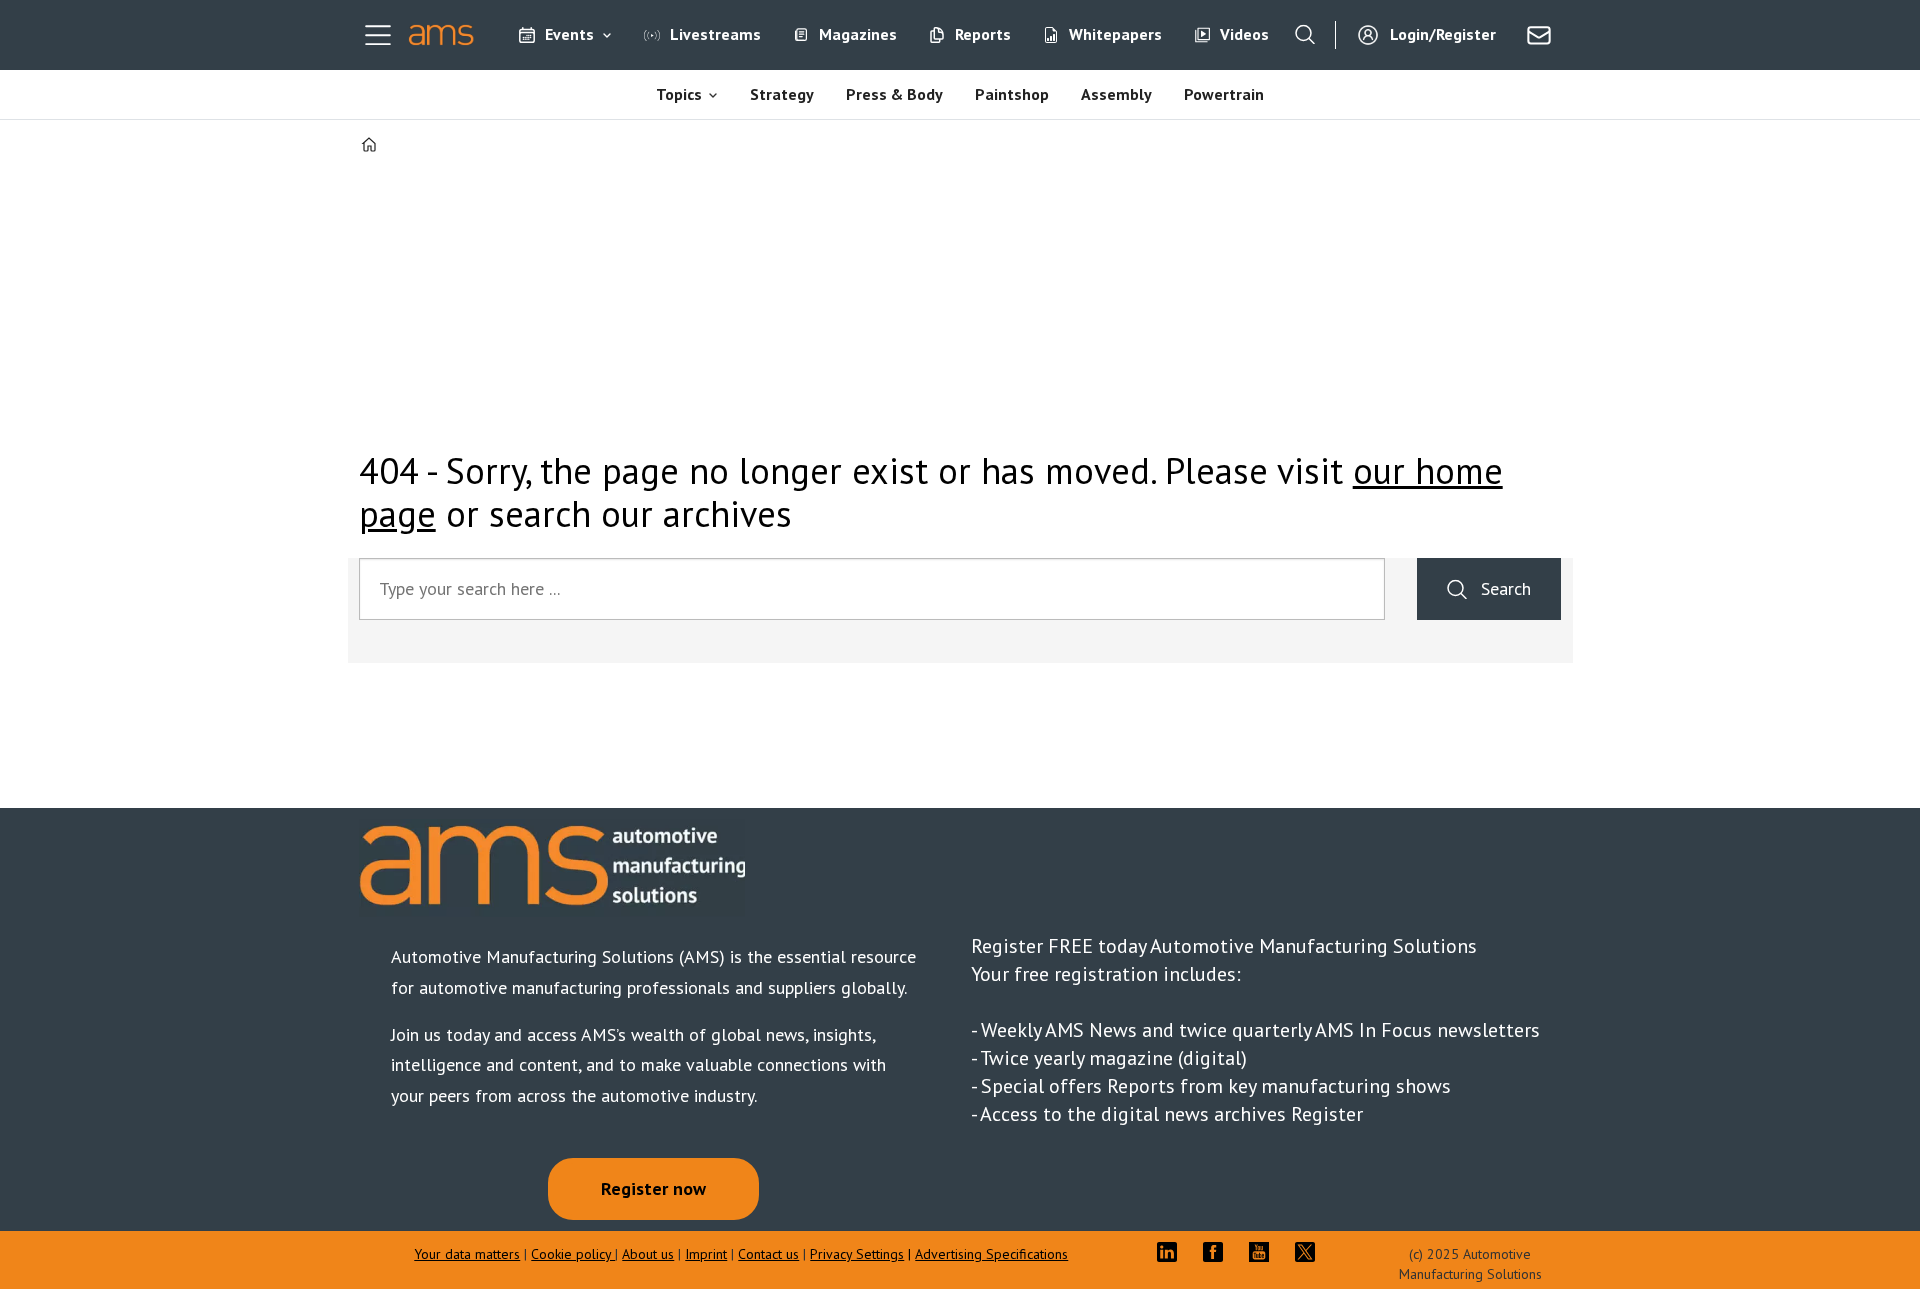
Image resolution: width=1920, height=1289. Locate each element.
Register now (653, 1188)
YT (1264, 1252)
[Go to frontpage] (441, 35)
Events (569, 34)
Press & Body (894, 94)
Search (1506, 588)
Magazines (858, 34)
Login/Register (1443, 34)
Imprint (706, 1254)
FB (1218, 1252)
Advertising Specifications (991, 1254)
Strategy (782, 94)
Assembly (1116, 94)
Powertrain (1224, 94)
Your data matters (467, 1254)
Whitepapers (1115, 34)
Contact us (768, 1254)
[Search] (1305, 35)
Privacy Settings (857, 1254)
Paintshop (1012, 94)
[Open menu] (378, 35)
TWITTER (1310, 1252)
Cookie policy (573, 1254)
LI (1172, 1252)
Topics (679, 94)
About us (648, 1254)
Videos (1244, 34)
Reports (983, 34)
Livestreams (715, 34)
